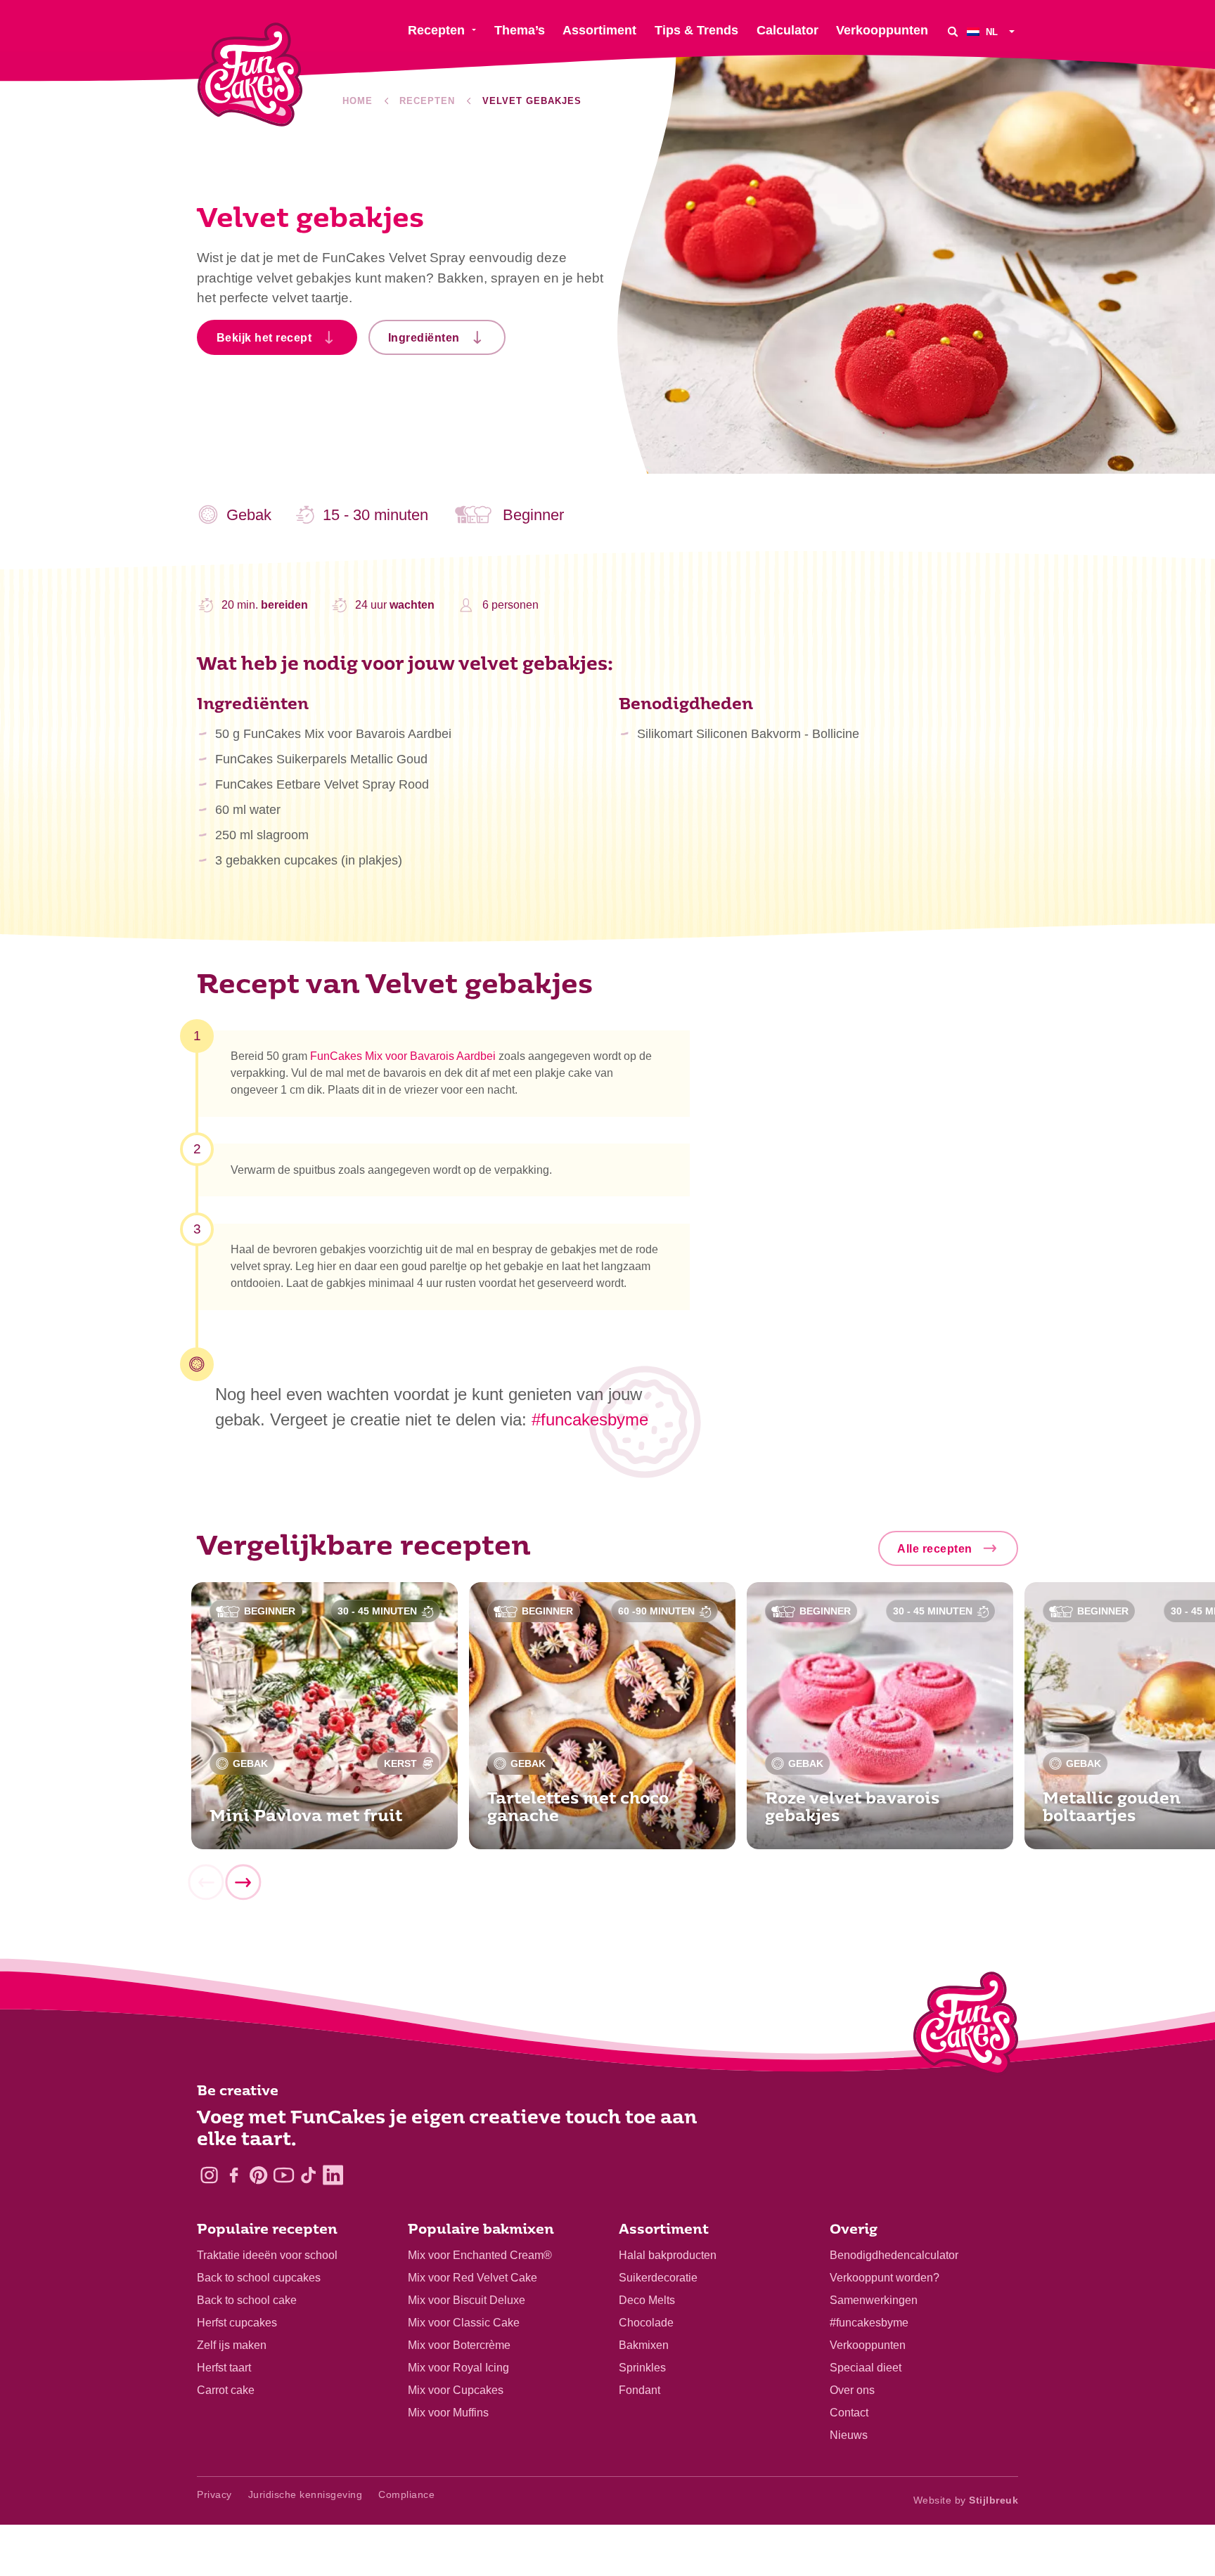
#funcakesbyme (869, 2323)
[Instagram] (209, 2175)
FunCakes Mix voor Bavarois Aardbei (403, 1056)
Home (358, 101)
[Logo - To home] (966, 2026)
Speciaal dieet (866, 2368)
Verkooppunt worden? (885, 2278)
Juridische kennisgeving (306, 2494)
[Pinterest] (258, 2175)
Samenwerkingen (874, 2300)
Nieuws (849, 2435)
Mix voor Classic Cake (464, 2323)
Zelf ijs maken (232, 2345)
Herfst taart (224, 2368)
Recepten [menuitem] (436, 30)
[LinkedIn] (333, 2175)
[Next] (243, 1883)
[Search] (953, 31)
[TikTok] (308, 2175)
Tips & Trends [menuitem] (696, 30)
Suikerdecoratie (658, 2278)
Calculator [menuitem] (787, 30)
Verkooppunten (868, 2345)
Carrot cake (226, 2390)
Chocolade (646, 2323)
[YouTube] (284, 2175)
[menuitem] (992, 31)
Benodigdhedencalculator (894, 2255)
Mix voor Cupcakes (456, 2390)
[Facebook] (234, 2175)
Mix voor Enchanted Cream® (480, 2255)
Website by (966, 2500)
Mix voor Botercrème (459, 2345)
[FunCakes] (250, 75)
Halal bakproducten (668, 2255)
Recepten (427, 101)
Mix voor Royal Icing (458, 2368)
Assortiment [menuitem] (599, 30)
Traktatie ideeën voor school (267, 2255)
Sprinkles (642, 2368)
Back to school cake (247, 2300)
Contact (849, 2413)
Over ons (852, 2390)
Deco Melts (647, 2300)
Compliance (406, 2494)
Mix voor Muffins (448, 2413)
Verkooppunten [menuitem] (882, 30)
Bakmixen (644, 2345)
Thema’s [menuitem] (520, 30)
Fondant (639, 2390)
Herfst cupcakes (237, 2323)
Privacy (214, 2494)
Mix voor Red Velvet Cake (472, 2278)
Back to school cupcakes (259, 2278)
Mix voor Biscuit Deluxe (467, 2300)
